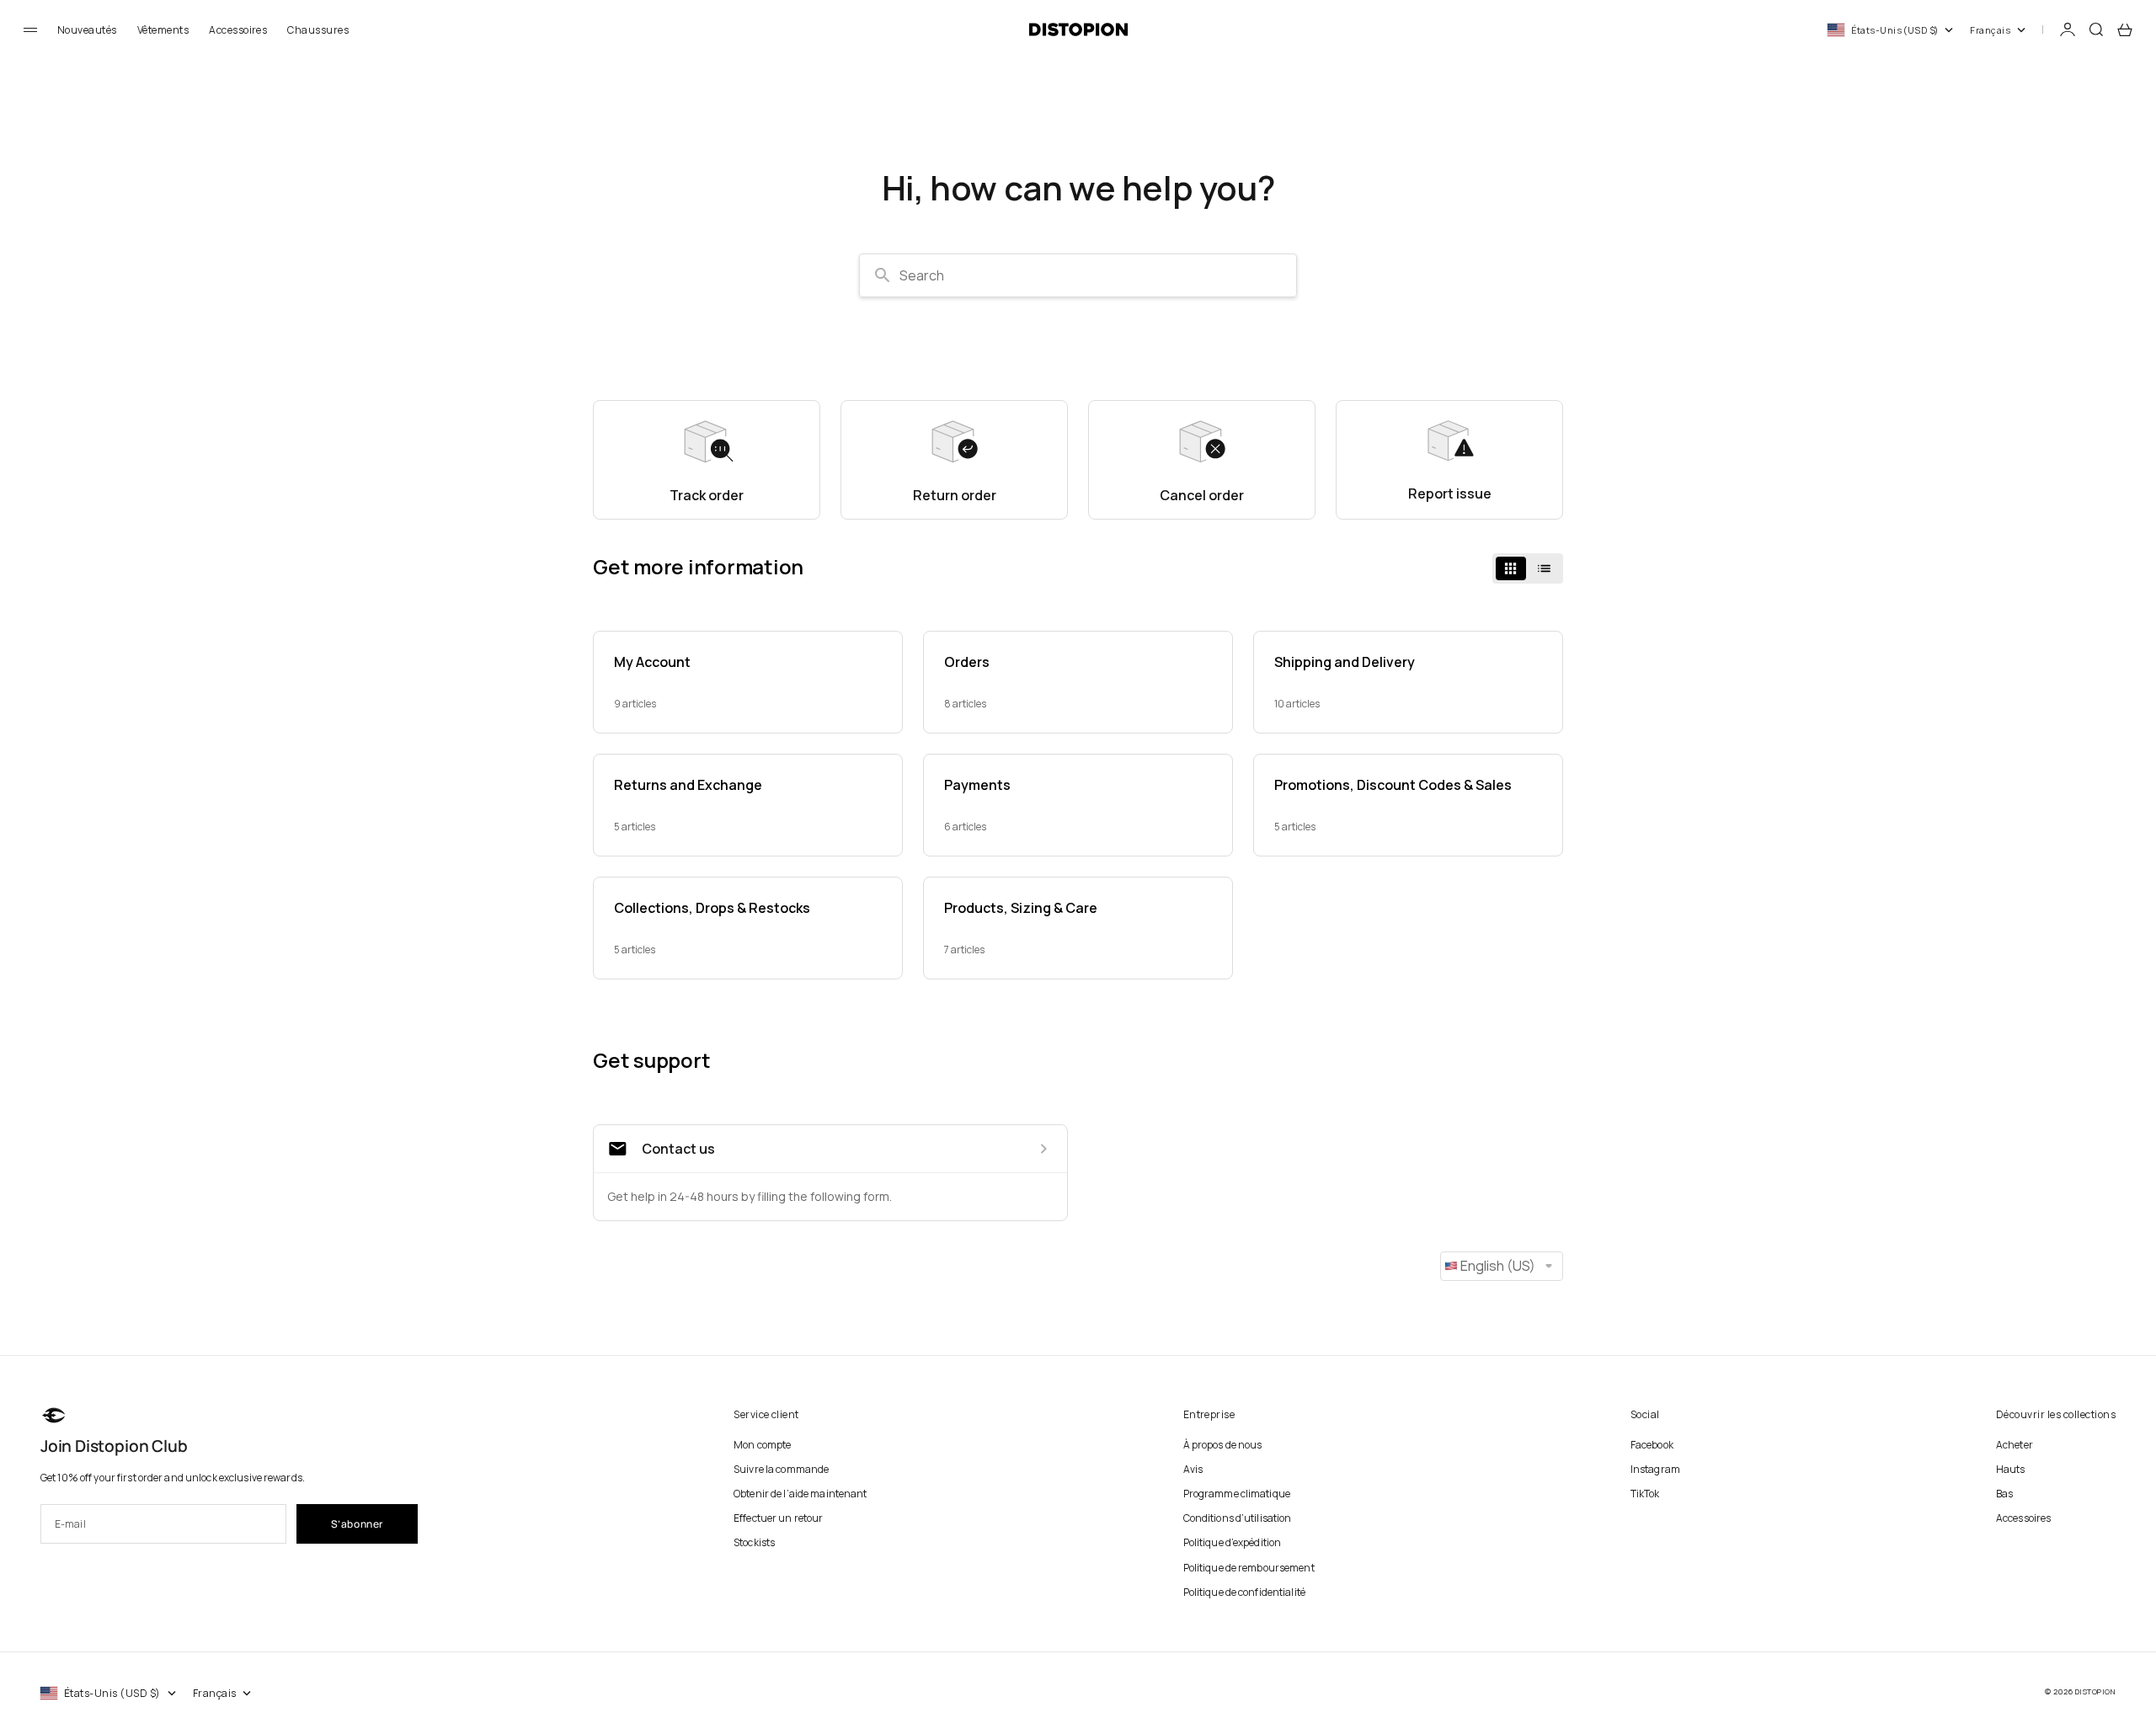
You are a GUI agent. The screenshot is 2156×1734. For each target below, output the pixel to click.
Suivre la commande (781, 1469)
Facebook (1652, 1445)
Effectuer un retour (778, 1518)
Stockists (754, 1542)
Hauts (2011, 1469)
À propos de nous (1223, 1445)
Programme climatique (1237, 1494)
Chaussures (318, 30)
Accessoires (238, 30)
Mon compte (762, 1445)
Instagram (1655, 1469)
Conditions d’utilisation (1238, 1518)
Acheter (2015, 1445)
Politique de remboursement (1249, 1568)
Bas (2004, 1494)
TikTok (1645, 1494)
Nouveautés (87, 30)
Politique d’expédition (1233, 1542)
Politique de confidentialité (1244, 1592)
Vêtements (163, 30)
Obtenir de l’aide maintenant (800, 1494)
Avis (1193, 1469)
